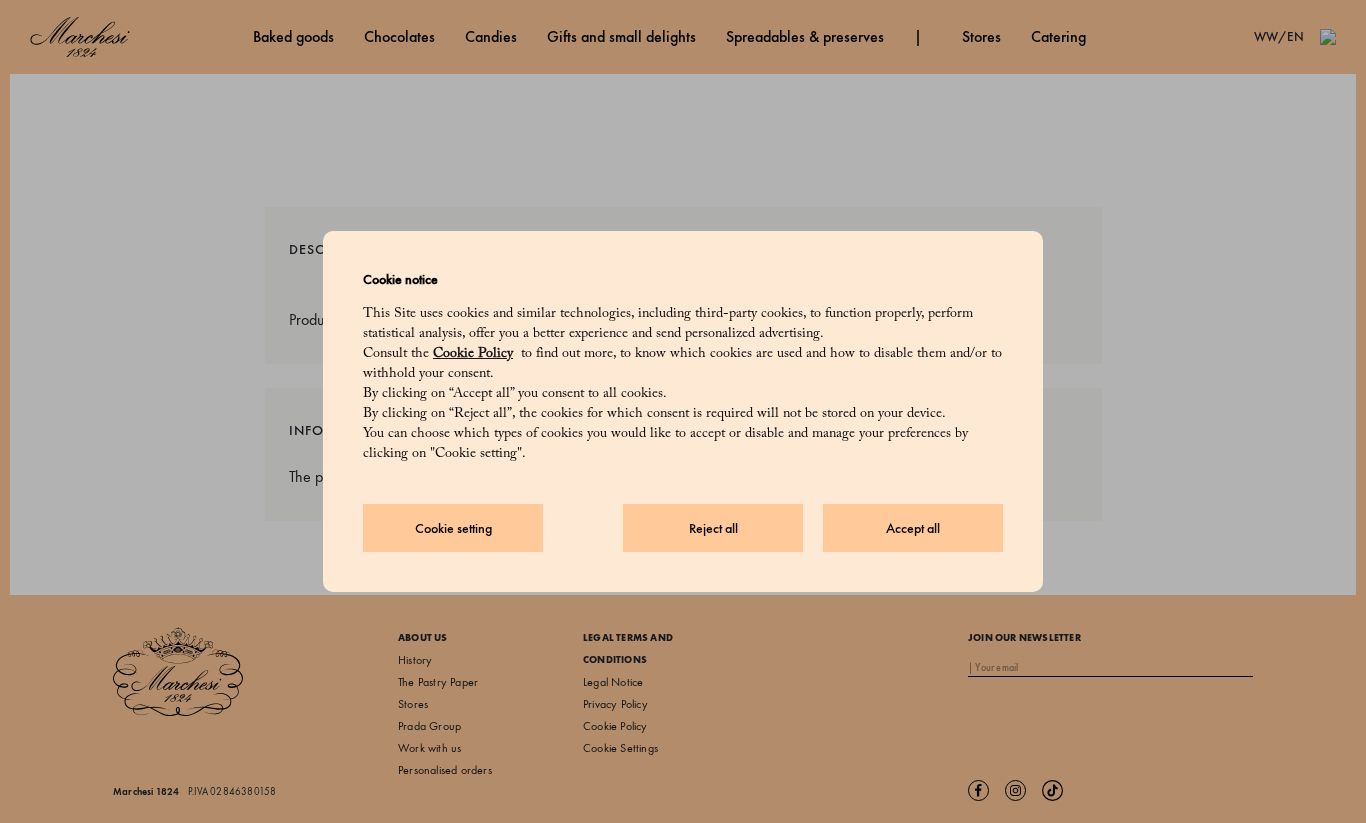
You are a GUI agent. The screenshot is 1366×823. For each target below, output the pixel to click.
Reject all (713, 528)
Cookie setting (453, 528)
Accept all (913, 528)
